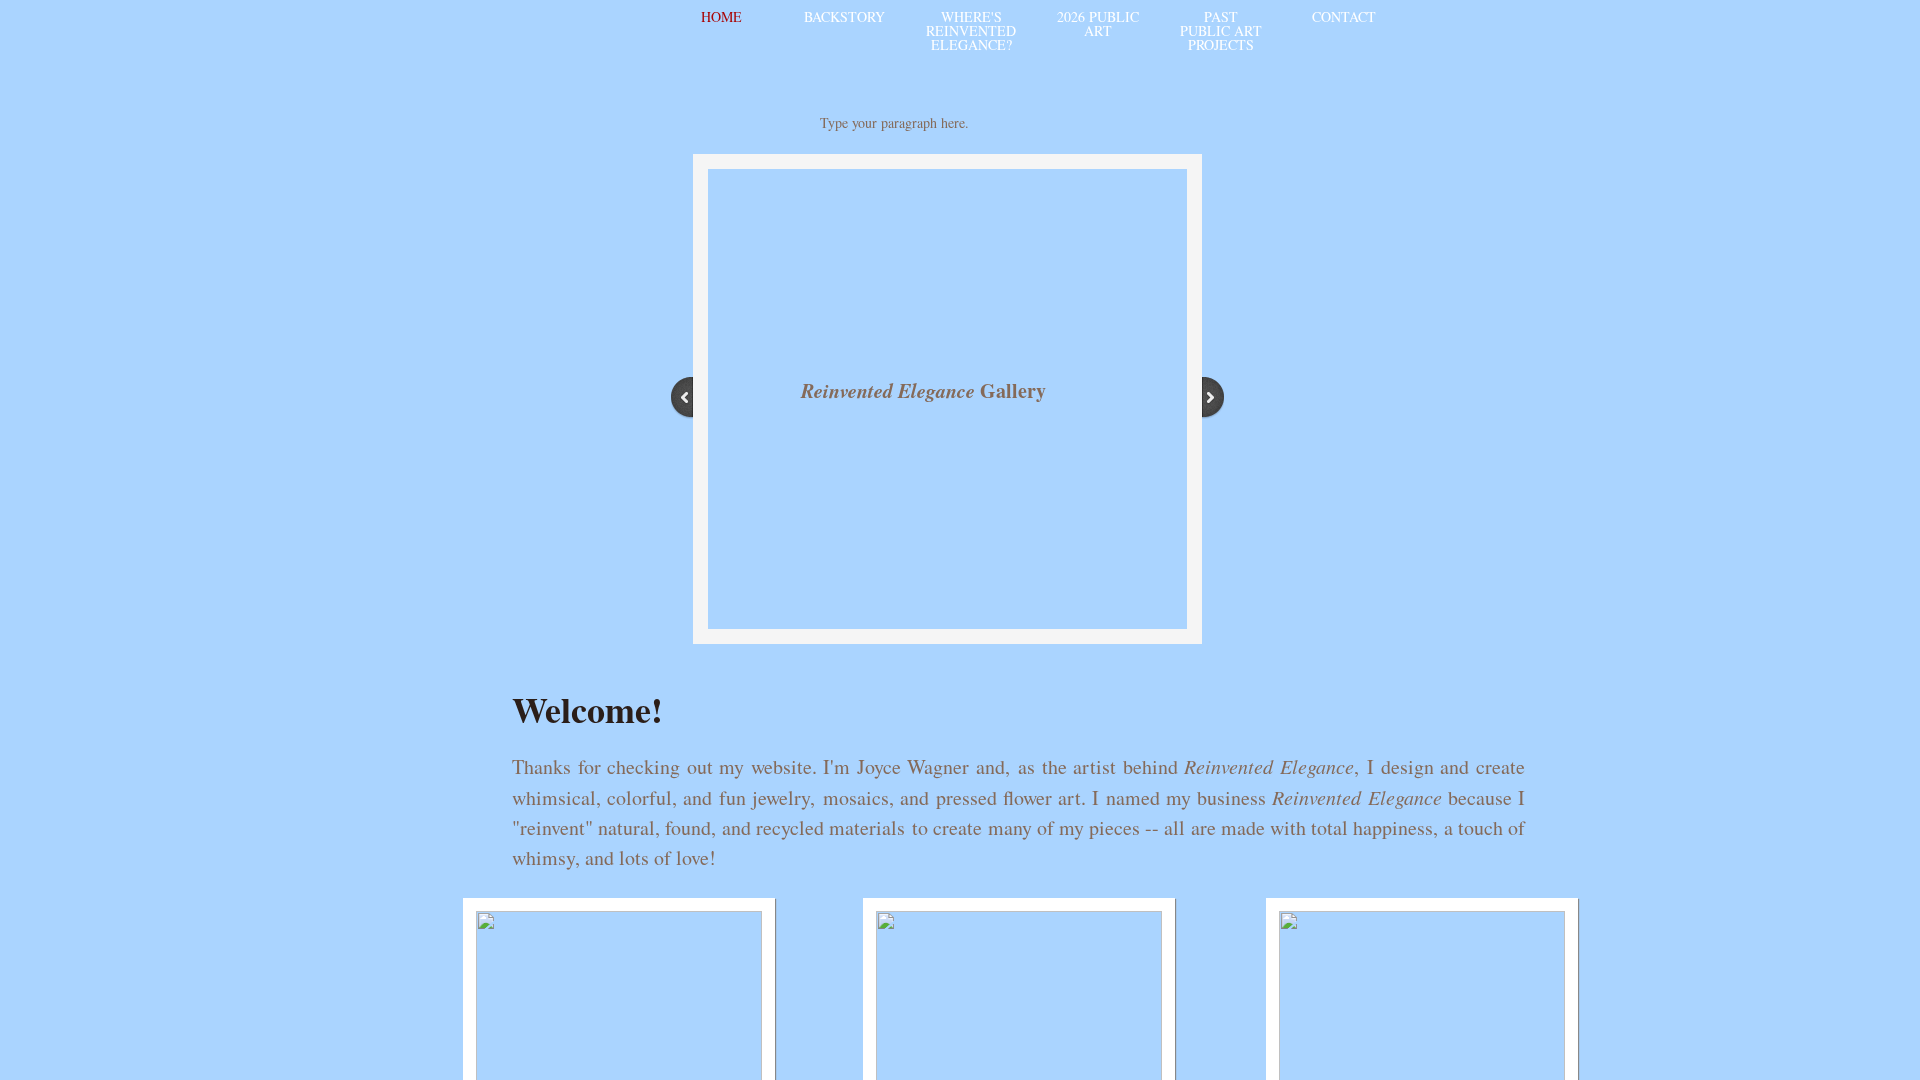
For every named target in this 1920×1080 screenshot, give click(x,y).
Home (721, 16)
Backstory (844, 16)
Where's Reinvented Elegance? (971, 30)
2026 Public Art (1098, 23)
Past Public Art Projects (1221, 30)
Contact (1344, 16)
